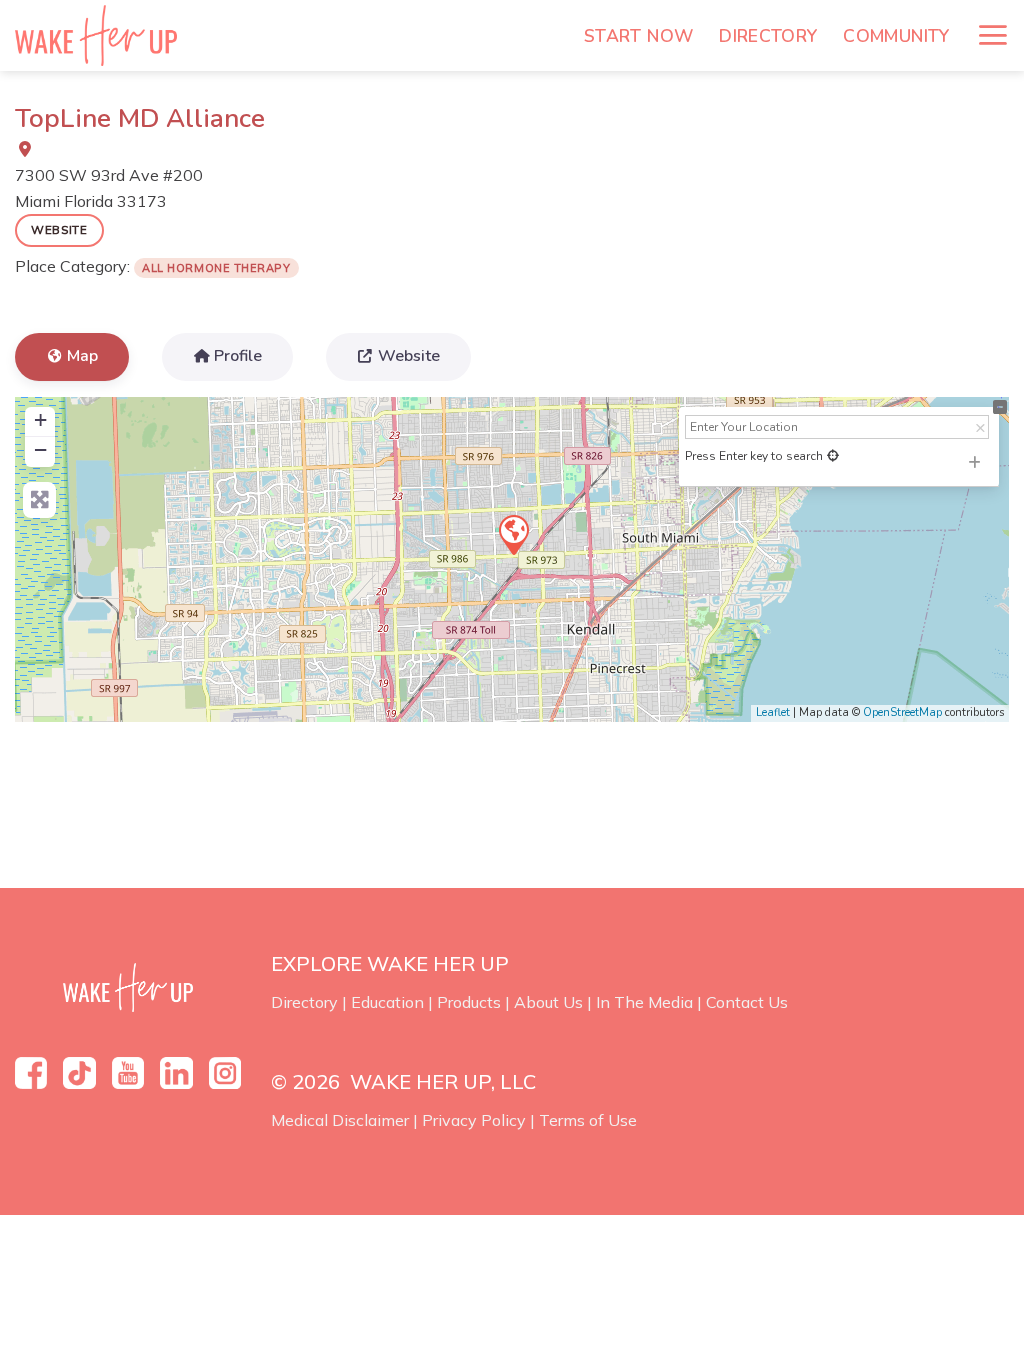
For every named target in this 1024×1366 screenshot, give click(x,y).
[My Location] (833, 456)
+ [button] (40, 419)
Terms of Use (588, 1120)
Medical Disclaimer (340, 1120)
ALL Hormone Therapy (216, 268)
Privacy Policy (474, 1120)
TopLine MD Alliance (140, 118)
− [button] (40, 449)
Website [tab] (409, 356)
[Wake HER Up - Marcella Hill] (103, 35)
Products (469, 1002)
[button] (992, 35)
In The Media (644, 1002)
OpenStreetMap (902, 712)
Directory (768, 36)
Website (59, 229)
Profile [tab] (238, 356)
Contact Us (747, 1002)
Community (896, 36)
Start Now (638, 36)
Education (387, 1002)
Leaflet (773, 712)
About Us (548, 1002)
